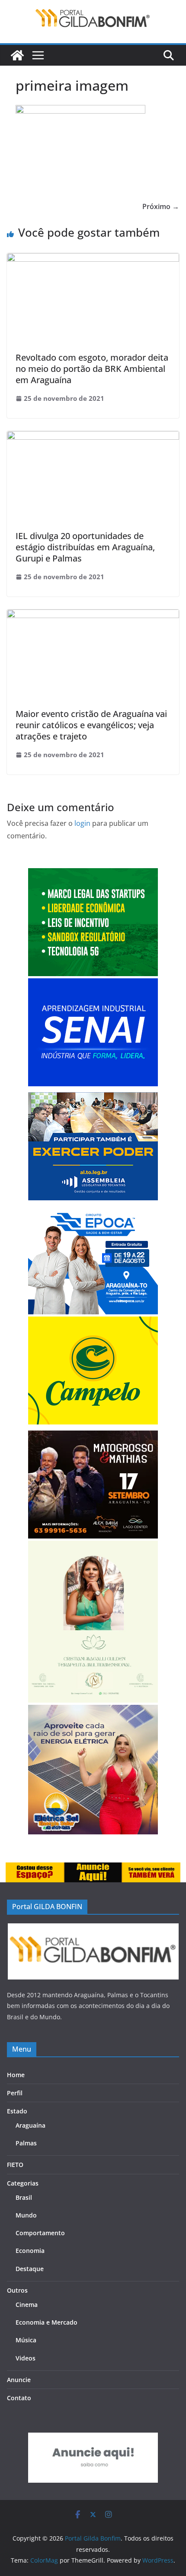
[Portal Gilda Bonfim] (17, 55)
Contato (19, 2398)
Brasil (24, 2197)
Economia (30, 2251)
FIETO (15, 2165)
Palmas (26, 2143)
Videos (26, 2358)
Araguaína (30, 2125)
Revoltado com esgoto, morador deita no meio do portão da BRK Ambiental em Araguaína (92, 369)
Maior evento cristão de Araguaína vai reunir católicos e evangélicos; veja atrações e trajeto (91, 725)
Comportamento (40, 2233)
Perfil (15, 2093)
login (82, 823)
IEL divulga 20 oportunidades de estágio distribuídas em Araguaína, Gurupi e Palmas (85, 547)
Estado (17, 2111)
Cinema (27, 2305)
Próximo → (161, 206)
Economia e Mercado (46, 2322)
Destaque (30, 2269)
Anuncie (19, 2380)
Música (26, 2340)
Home (16, 2075)
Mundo (26, 2215)
